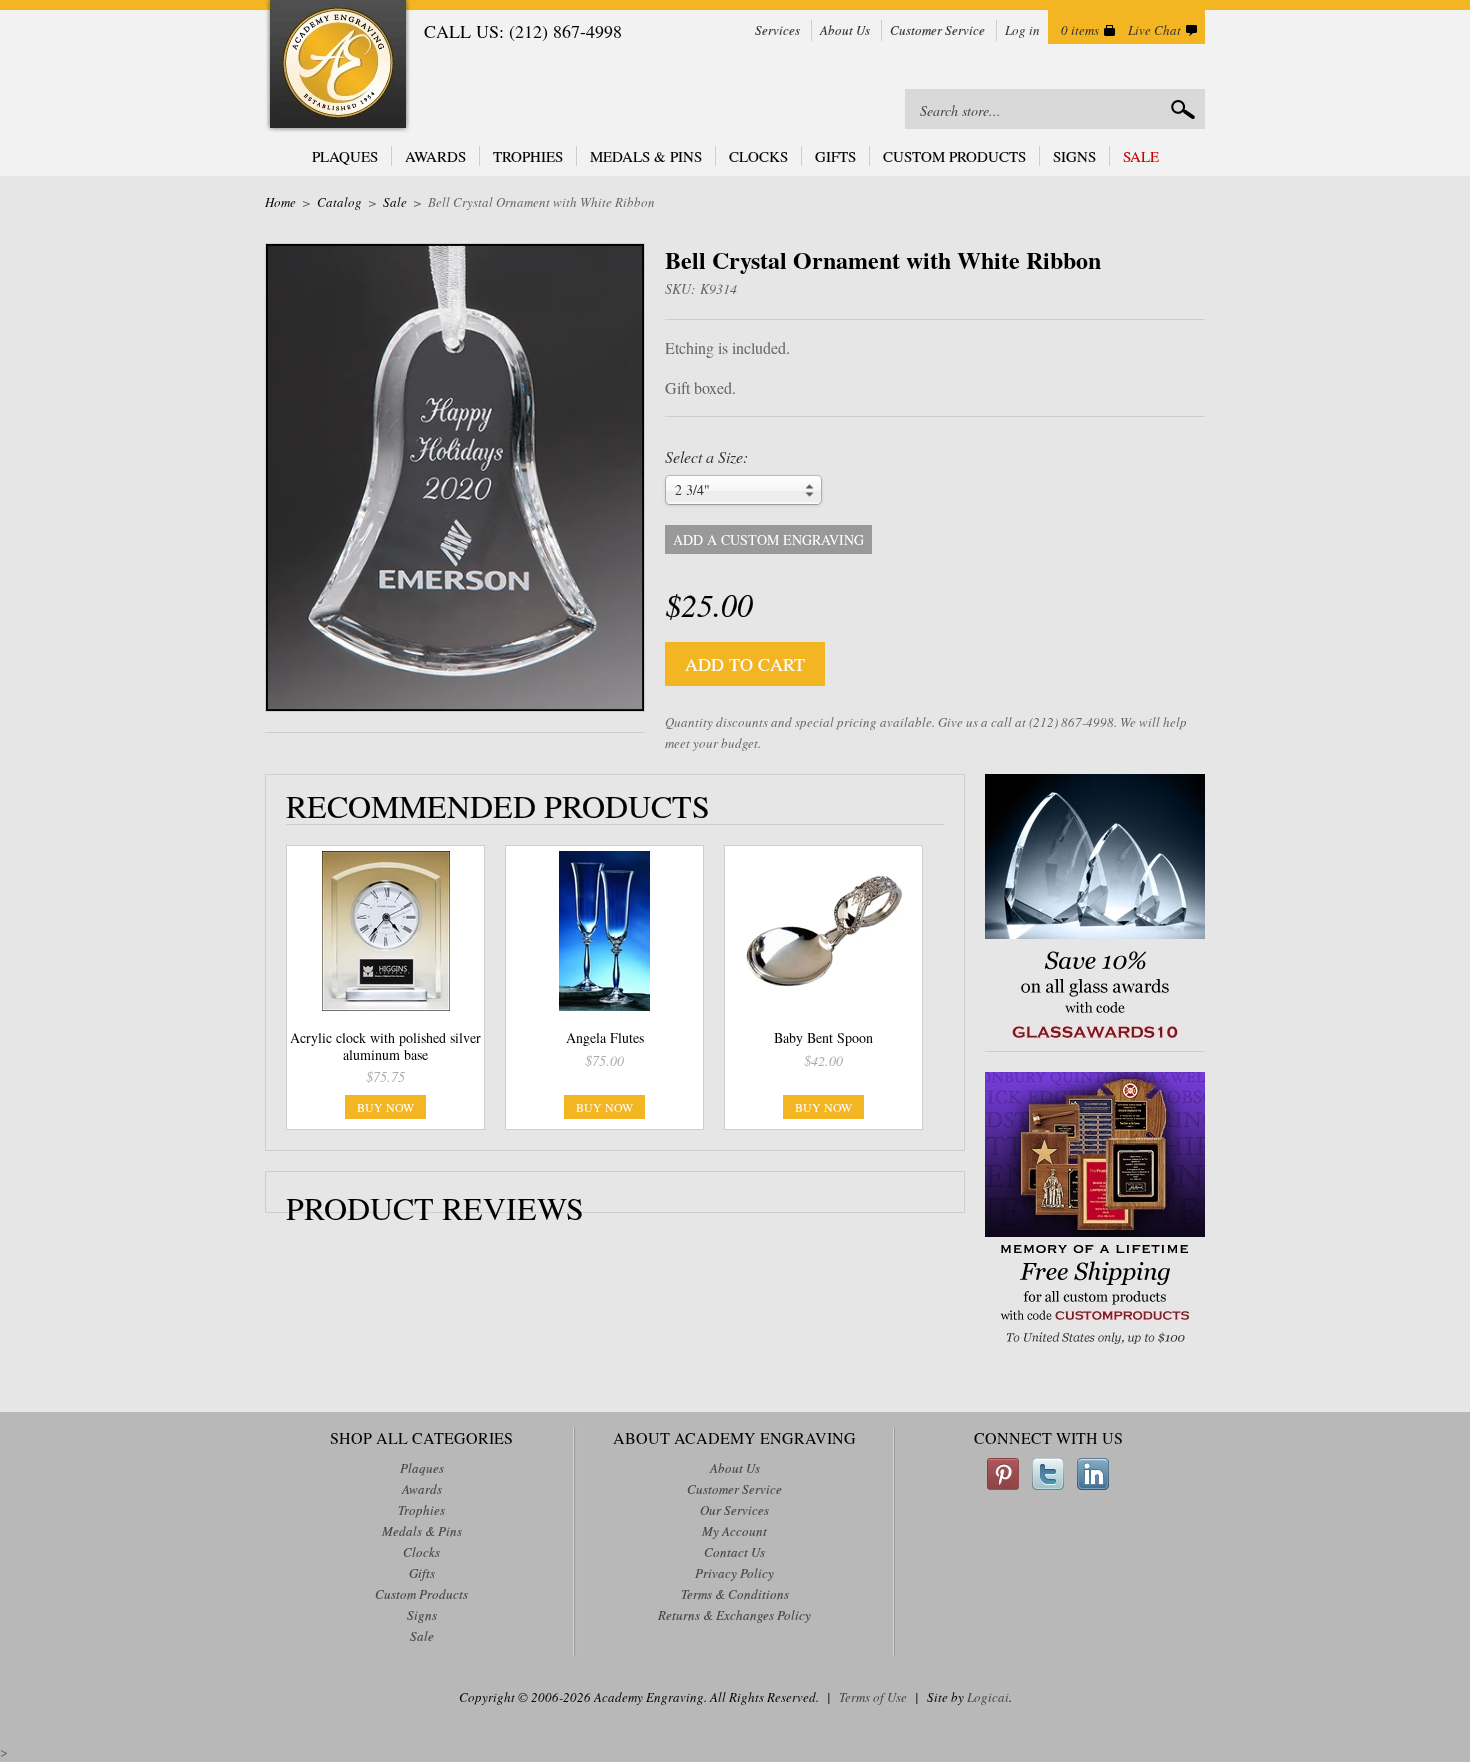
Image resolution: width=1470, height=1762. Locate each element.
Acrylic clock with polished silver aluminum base (385, 1046)
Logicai (988, 1697)
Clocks (758, 156)
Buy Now (385, 1107)
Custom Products (954, 156)
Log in (1022, 30)
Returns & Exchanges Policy (734, 1615)
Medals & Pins (646, 156)
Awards (435, 156)
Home (280, 202)
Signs (1074, 156)
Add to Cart (745, 664)
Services (777, 30)
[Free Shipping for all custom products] (1095, 1346)
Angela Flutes (605, 1037)
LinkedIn (1093, 1474)
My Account (734, 1531)
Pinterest (1003, 1474)
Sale (1141, 156)
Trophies (528, 156)
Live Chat (1154, 30)
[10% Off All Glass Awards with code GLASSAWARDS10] (1095, 1040)
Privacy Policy (734, 1573)
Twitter (1048, 1474)
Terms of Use (873, 1697)
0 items (1080, 30)
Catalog (339, 202)
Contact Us (734, 1552)
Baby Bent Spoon (823, 1037)
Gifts (835, 156)
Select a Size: (706, 457)
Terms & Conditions (735, 1594)
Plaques (345, 156)
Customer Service (937, 30)
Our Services (734, 1510)
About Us (845, 30)
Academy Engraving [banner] (338, 66)
